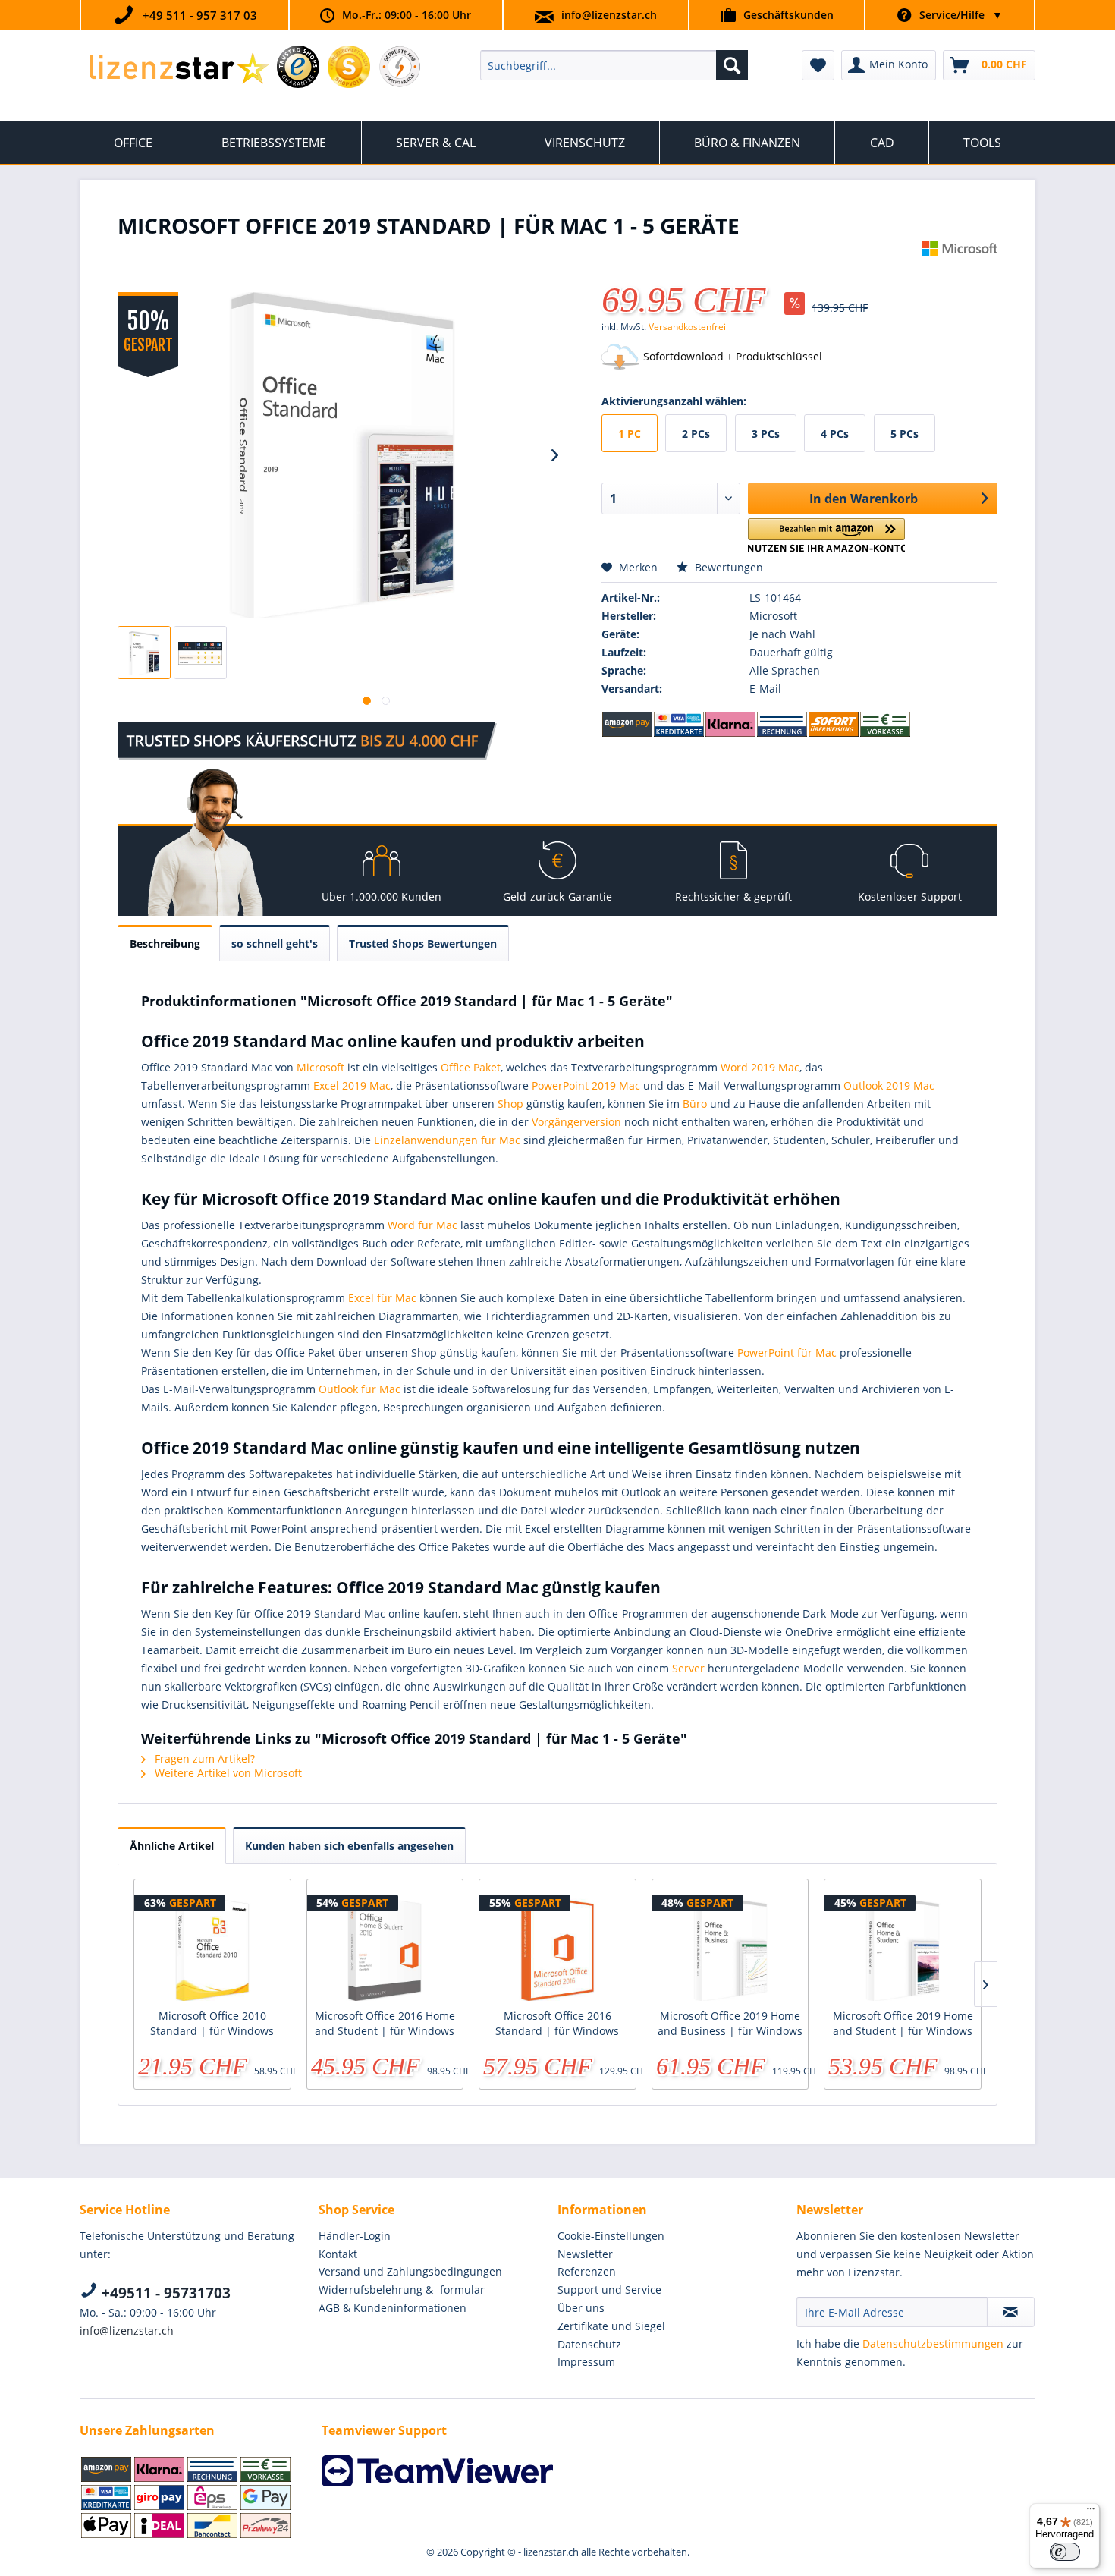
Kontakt (338, 2254)
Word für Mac (422, 1225)
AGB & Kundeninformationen (393, 2308)
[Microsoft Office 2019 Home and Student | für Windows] (903, 1948)
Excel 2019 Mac (352, 1085)
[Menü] (1091, 2512)
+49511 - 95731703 (164, 2293)
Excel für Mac (382, 1298)
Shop (510, 1104)
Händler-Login (355, 2236)
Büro (695, 1104)
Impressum (586, 2362)
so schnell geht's (275, 944)
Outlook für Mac (360, 1389)
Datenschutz (589, 2344)
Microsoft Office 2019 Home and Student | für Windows (903, 2023)
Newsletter (585, 2254)
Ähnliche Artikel (172, 1846)
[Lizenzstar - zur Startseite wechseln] (179, 69)
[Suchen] (732, 65)
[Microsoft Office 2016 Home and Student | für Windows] (385, 1948)
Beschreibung (165, 944)
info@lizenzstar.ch (609, 15)
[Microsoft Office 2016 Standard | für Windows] (557, 1948)
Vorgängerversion (576, 1122)
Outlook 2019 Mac (889, 1085)
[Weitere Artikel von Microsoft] (960, 267)
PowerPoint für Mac (787, 1352)
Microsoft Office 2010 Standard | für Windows (212, 2023)
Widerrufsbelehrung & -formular (402, 2290)
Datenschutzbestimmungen (933, 2343)
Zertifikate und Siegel (611, 2326)
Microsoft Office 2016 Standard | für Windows (557, 2023)
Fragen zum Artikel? (203, 1758)
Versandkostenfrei (687, 327)
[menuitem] (614, 65)
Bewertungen (727, 567)
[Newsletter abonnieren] (1011, 2312)
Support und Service (609, 2290)
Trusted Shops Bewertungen (423, 944)
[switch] (1065, 2552)
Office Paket (471, 1067)
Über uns (581, 2308)
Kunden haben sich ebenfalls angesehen (349, 1846)
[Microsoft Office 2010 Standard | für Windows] (212, 1948)
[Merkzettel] (818, 65)
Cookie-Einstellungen (611, 2236)
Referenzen (587, 2271)
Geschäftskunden (788, 15)
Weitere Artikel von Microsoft (227, 1773)
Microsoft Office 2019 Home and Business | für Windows (730, 2023)
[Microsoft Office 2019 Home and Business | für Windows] (730, 1948)
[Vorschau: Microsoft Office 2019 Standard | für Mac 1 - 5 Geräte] (144, 653)
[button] (826, 535)
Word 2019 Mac (760, 1067)
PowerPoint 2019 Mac (586, 1085)
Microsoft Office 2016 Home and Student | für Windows (385, 2023)
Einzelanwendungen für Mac (447, 1140)
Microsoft (320, 1067)
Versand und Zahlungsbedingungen (410, 2271)
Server (688, 1668)
